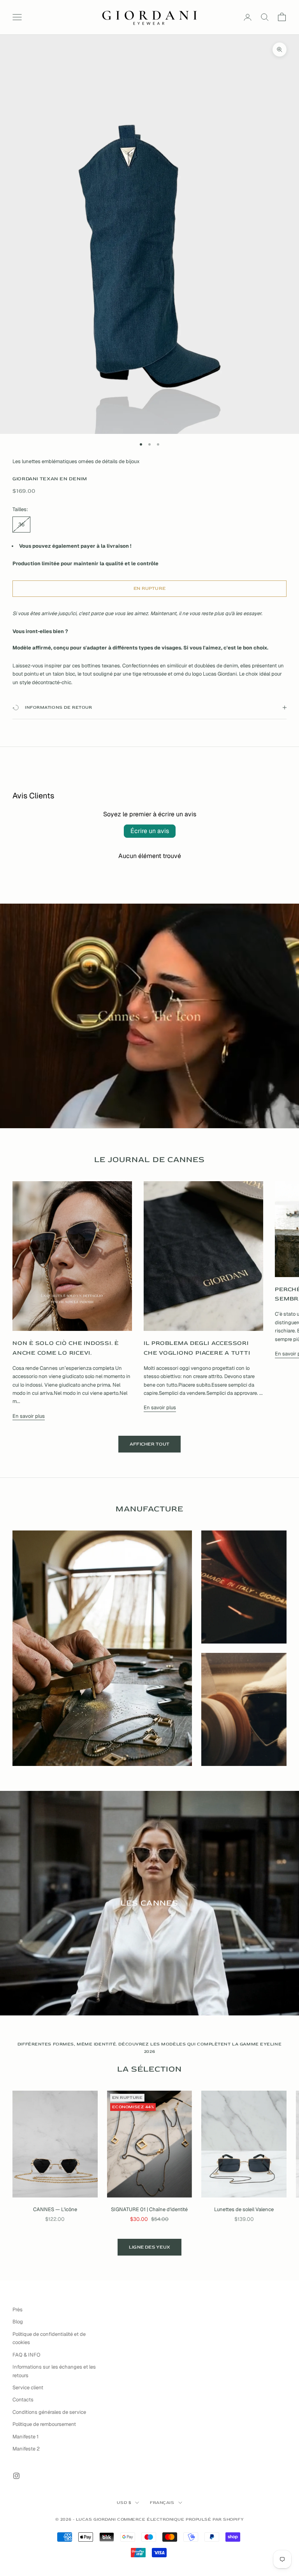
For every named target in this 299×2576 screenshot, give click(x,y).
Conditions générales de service (49, 2412)
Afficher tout (149, 1444)
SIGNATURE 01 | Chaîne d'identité (149, 2209)
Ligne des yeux (149, 2247)
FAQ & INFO (26, 2355)
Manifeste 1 (26, 2437)
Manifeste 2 (26, 2449)
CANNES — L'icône (55, 2209)
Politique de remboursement (44, 2424)
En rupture (149, 588)
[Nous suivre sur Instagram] (16, 2476)
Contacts (23, 2400)
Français (162, 2503)
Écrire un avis (150, 831)
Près (18, 2310)
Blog (18, 2322)
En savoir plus (29, 1416)
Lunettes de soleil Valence (244, 2209)
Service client (28, 2388)
